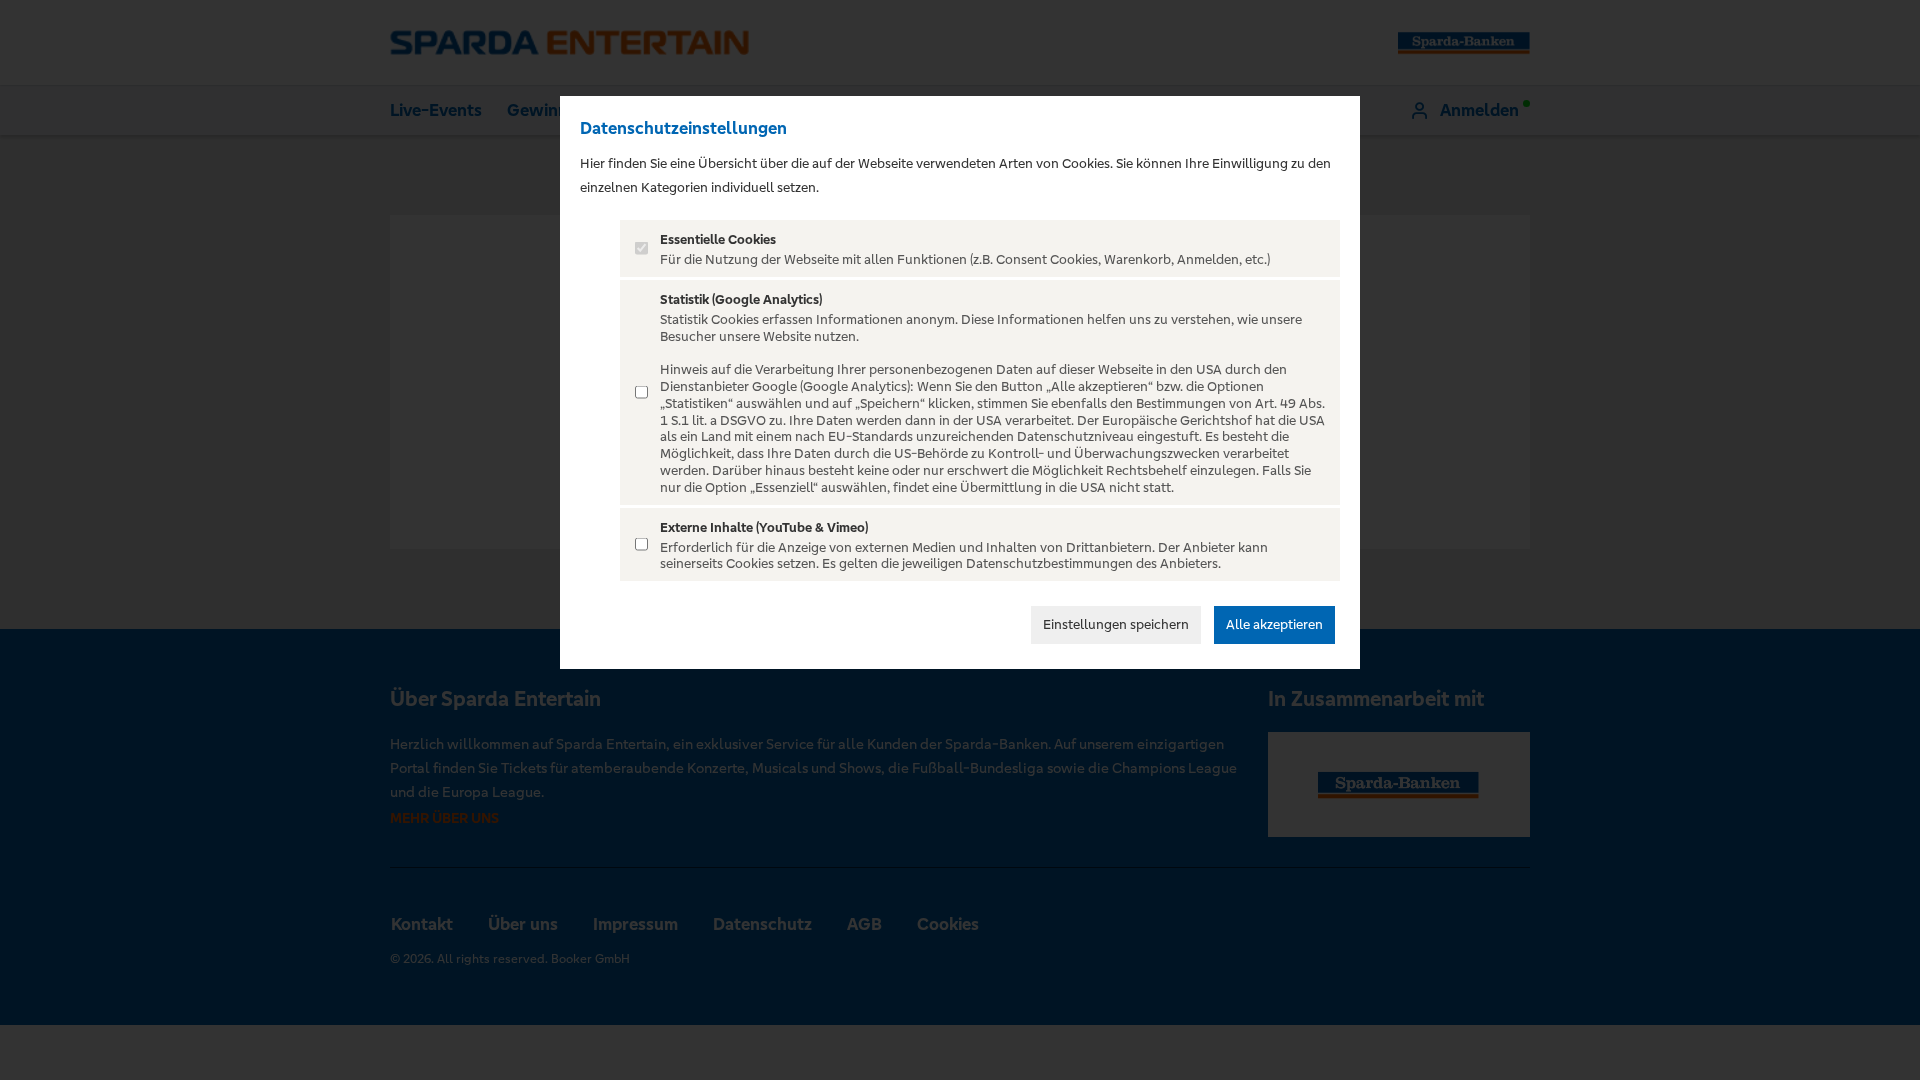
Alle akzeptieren (1274, 624)
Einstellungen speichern (1116, 624)
